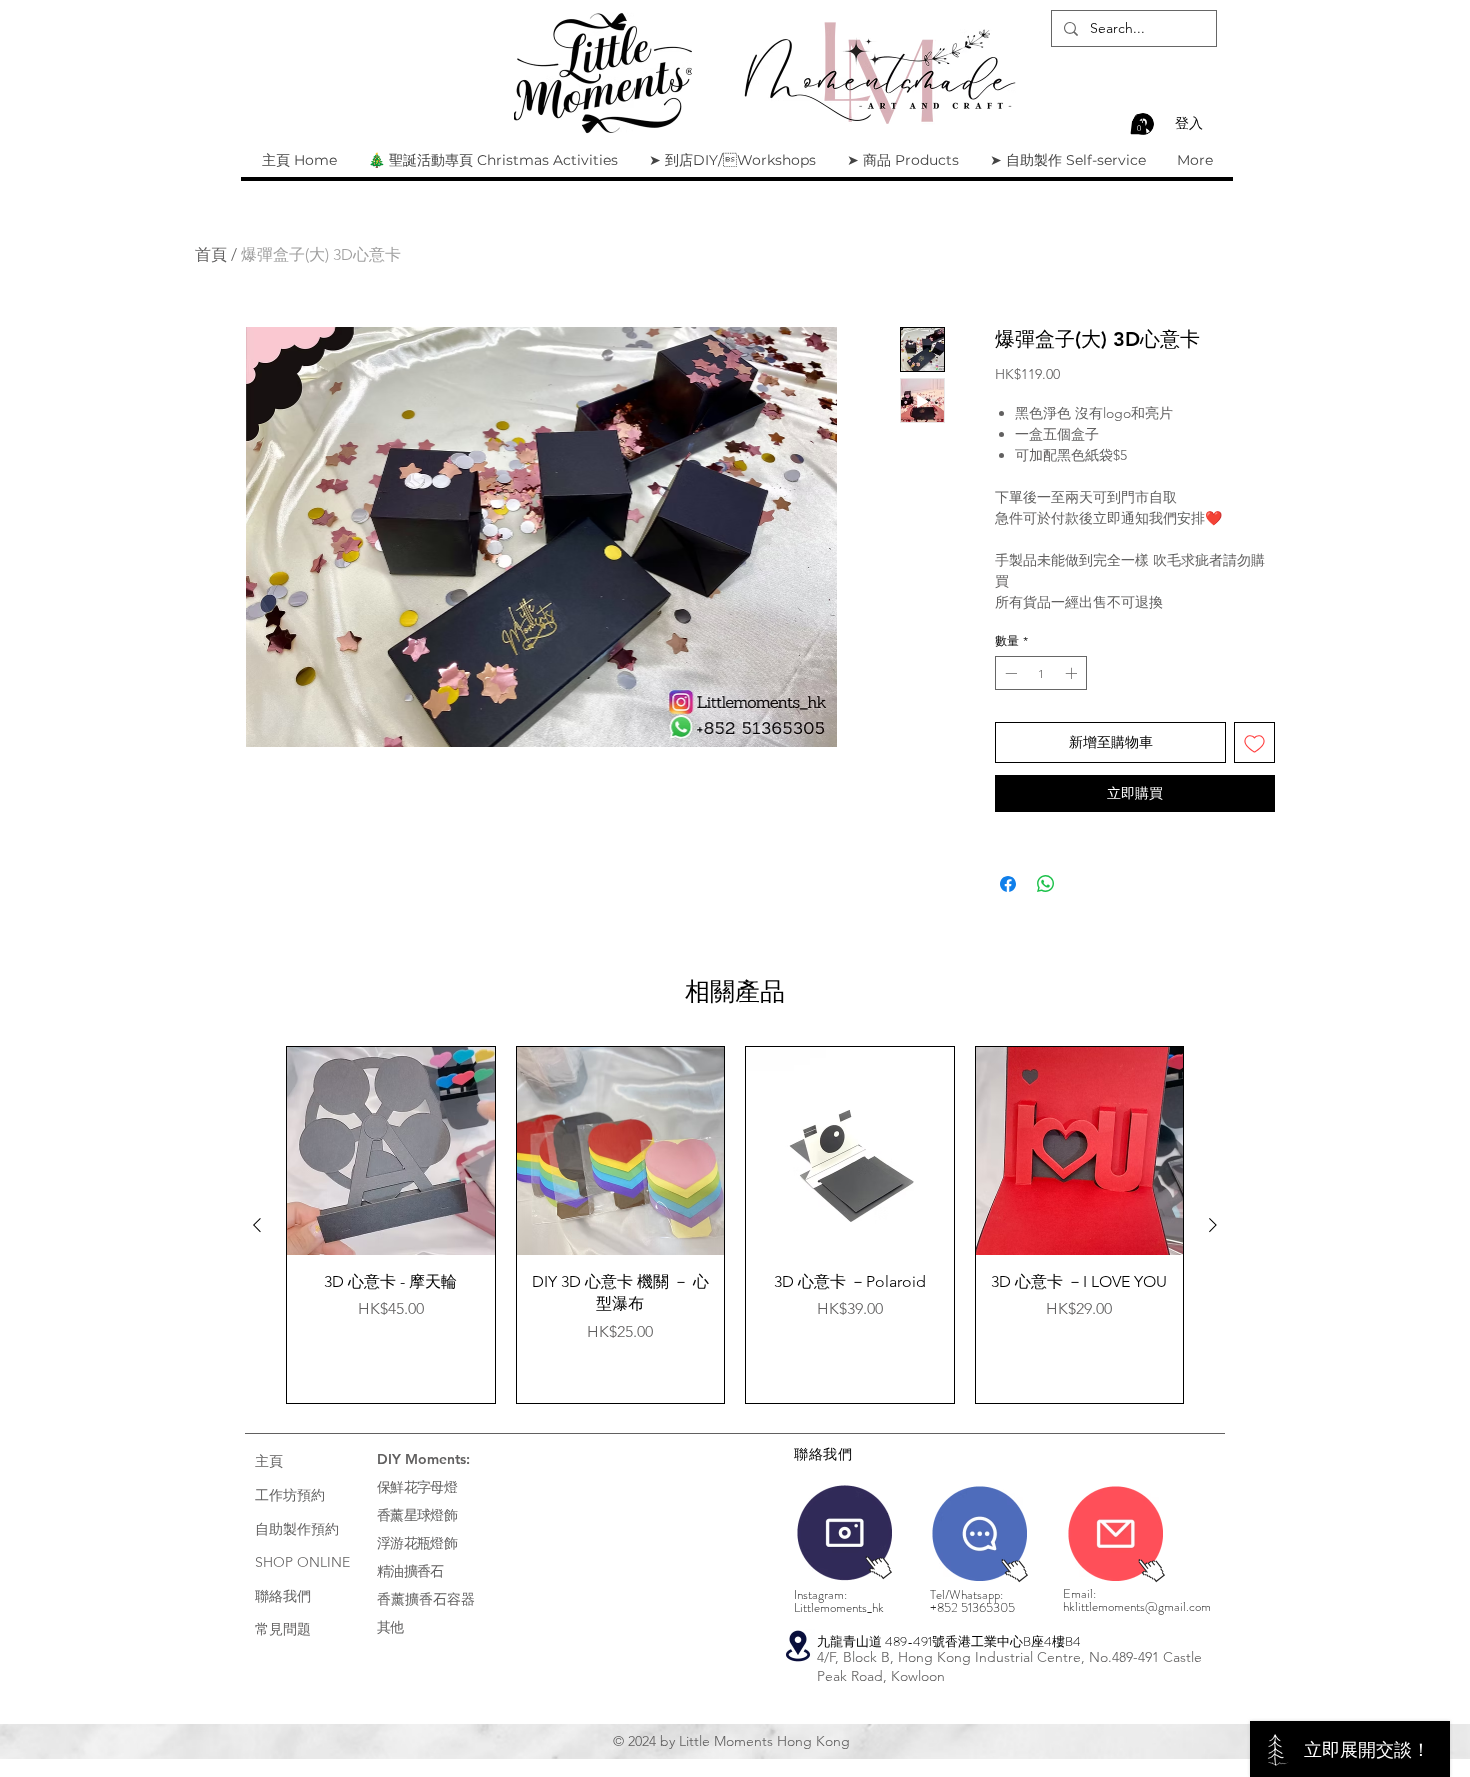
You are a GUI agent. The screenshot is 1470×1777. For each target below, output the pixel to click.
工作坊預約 (290, 1495)
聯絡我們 (283, 1596)
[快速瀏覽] (391, 1151)
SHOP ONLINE (302, 1562)
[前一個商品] (257, 1225)
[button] (1138, 124)
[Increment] (1073, 673)
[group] (735, 1225)
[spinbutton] (1041, 673)
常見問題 (283, 1629)
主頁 (269, 1461)
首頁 (211, 254)
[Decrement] (1009, 673)
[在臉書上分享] (1008, 884)
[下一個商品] (1213, 1225)
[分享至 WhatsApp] (1046, 884)
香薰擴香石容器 (426, 1599)
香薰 (390, 1515)
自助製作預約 (297, 1529)
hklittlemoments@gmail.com (1137, 1606)
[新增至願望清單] (1254, 742)
